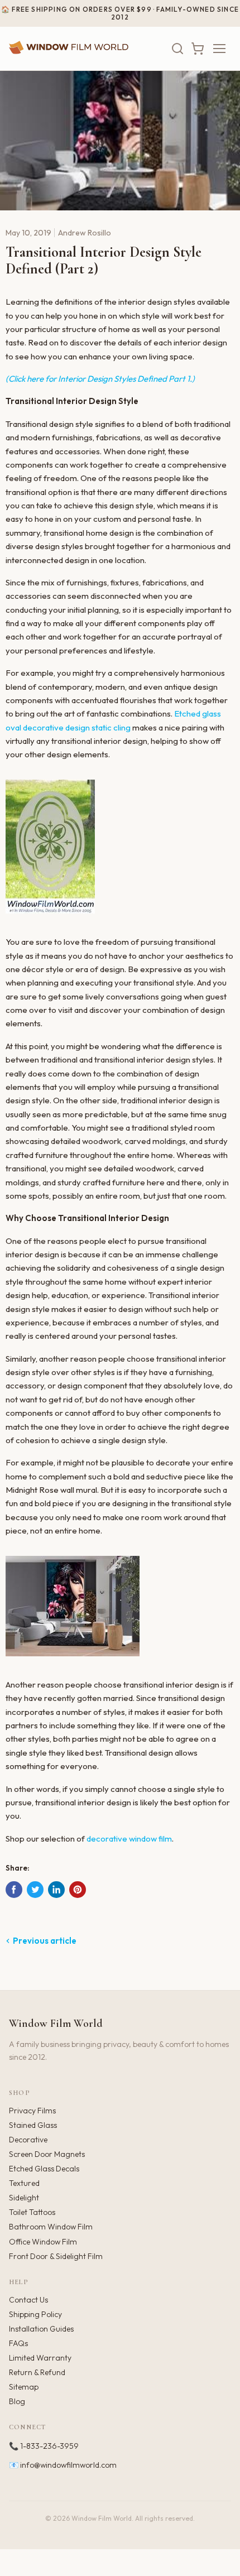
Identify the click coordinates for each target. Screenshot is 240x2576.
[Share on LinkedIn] (56, 1890)
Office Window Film (43, 2242)
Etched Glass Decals (44, 2169)
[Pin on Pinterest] (78, 1890)
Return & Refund (37, 2372)
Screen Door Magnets (47, 2154)
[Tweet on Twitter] (35, 1890)
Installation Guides (41, 2329)
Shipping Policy (35, 2314)
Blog (17, 2401)
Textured (24, 2183)
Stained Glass (33, 2125)
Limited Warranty (40, 2358)
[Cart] (198, 49)
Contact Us (28, 2300)
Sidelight (24, 2198)
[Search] (177, 49)
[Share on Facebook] (14, 1890)
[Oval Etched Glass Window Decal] (50, 919)
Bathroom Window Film (51, 2227)
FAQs (18, 2343)
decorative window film (129, 1839)
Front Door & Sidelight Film (56, 2256)
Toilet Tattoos (32, 2212)
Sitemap (24, 2387)
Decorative (28, 2140)
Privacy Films (32, 2111)
